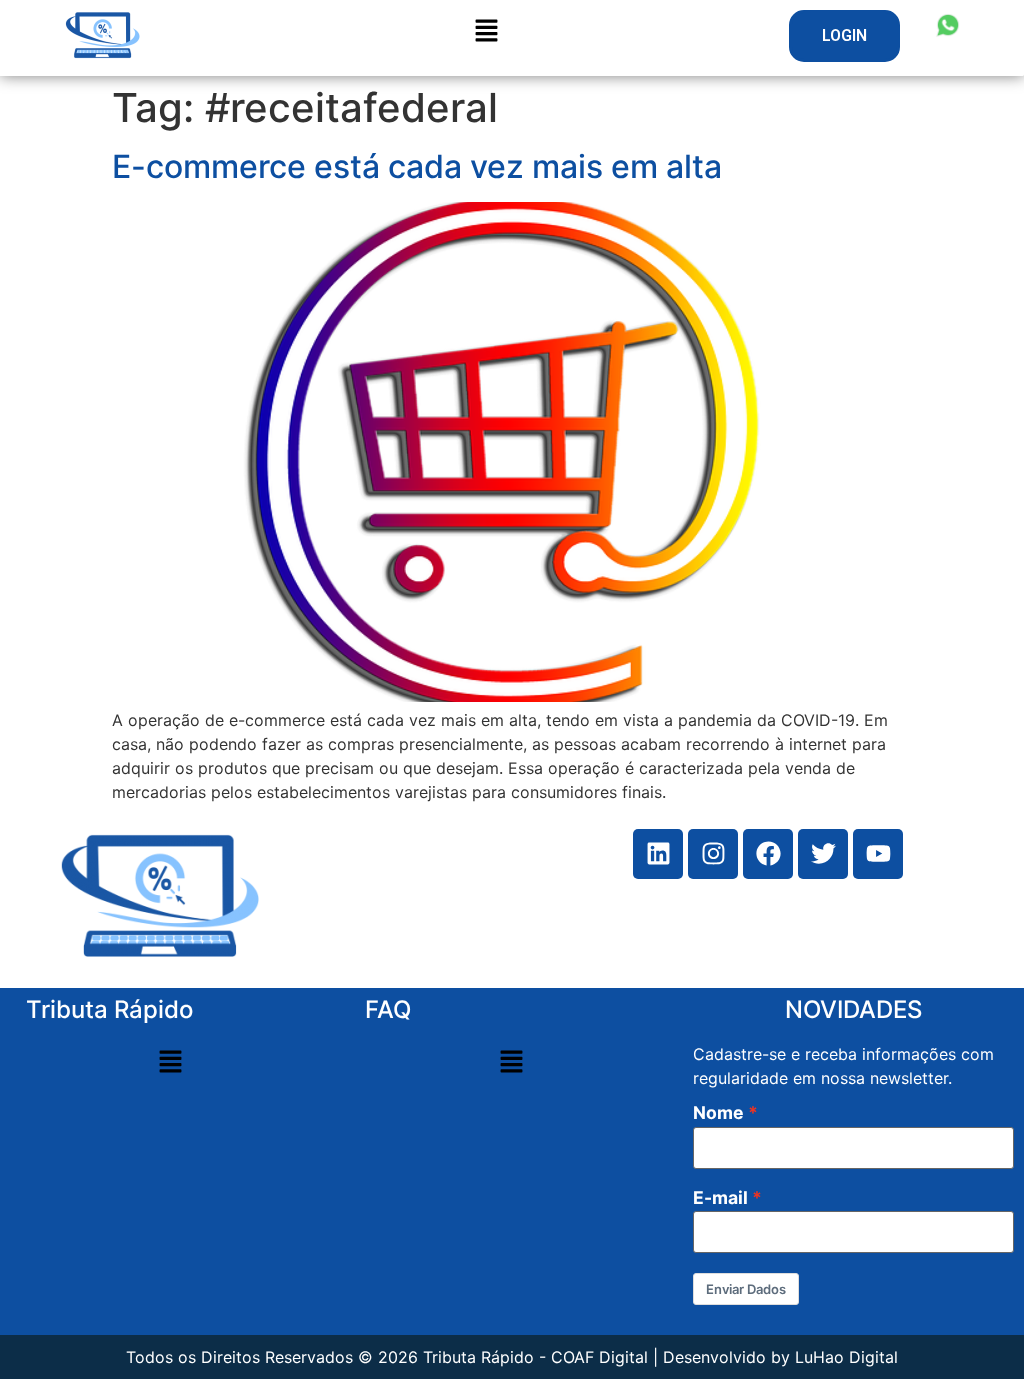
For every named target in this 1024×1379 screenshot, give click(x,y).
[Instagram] (713, 854)
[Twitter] (823, 854)
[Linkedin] (658, 854)
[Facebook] (768, 854)
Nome (718, 1113)
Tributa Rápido (109, 1009)
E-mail (720, 1198)
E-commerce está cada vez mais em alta (417, 166)
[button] (844, 36)
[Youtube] (878, 854)
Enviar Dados (746, 1289)
